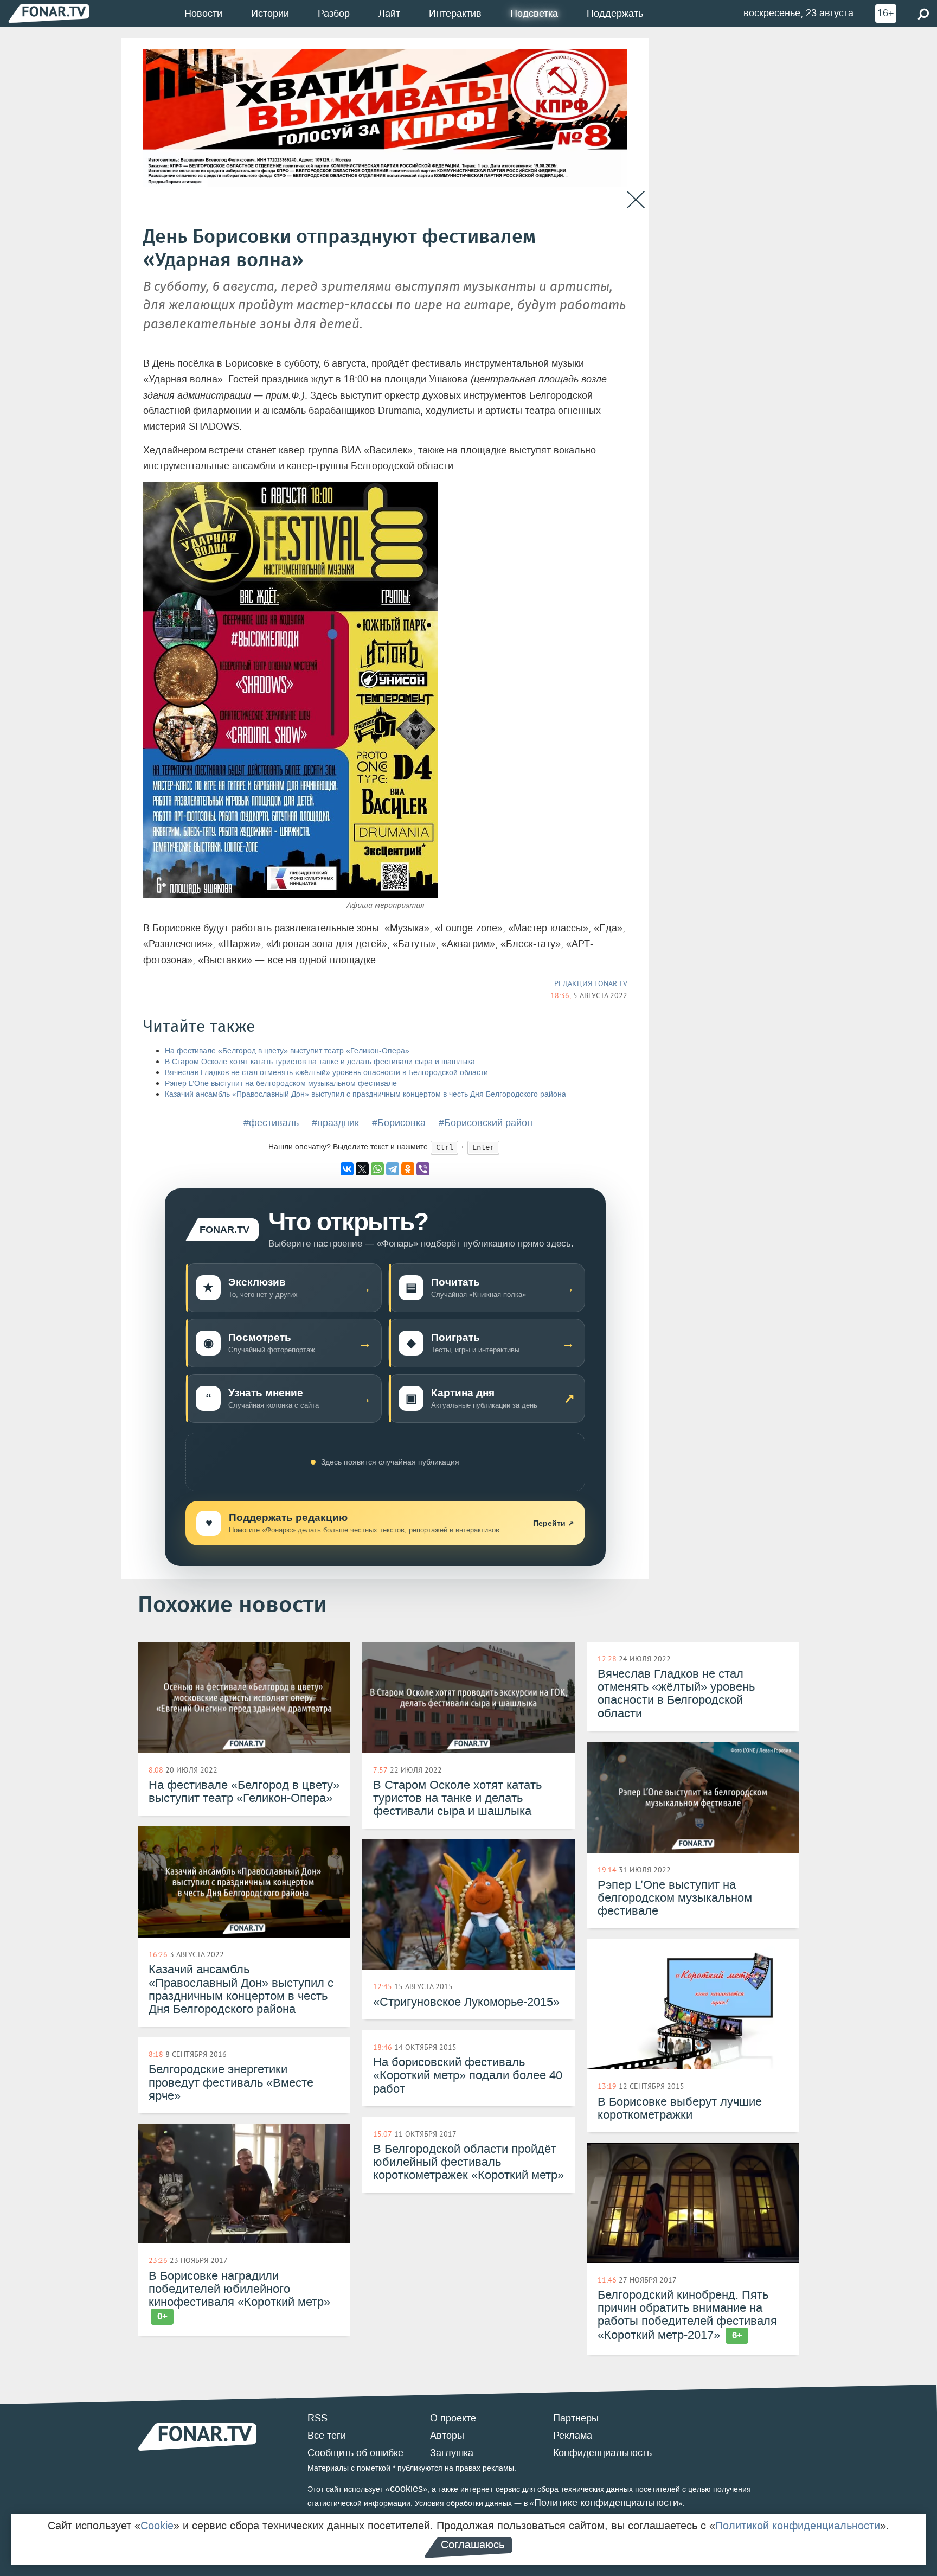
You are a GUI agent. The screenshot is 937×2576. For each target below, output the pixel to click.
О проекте (453, 2418)
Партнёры (576, 2418)
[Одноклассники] (408, 1169)
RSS (317, 2418)
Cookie (157, 2526)
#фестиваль (271, 1123)
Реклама (573, 2436)
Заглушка (452, 2453)
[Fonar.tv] (49, 13)
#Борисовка (399, 1123)
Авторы (447, 2436)
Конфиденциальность (602, 2453)
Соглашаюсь (473, 2545)
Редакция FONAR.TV (591, 983)
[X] (362, 1169)
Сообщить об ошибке (355, 2453)
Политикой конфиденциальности (798, 2526)
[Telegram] (393, 1169)
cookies (406, 2489)
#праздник (335, 1123)
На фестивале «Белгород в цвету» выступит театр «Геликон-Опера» (287, 1051)
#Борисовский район (486, 1123)
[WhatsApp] (377, 1169)
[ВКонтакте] (347, 1169)
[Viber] (423, 1169)
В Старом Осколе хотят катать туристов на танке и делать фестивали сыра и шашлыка (320, 1062)
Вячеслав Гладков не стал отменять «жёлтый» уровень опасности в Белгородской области (326, 1073)
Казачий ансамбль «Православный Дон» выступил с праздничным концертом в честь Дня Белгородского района (365, 1094)
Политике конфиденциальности (606, 2503)
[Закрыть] (636, 200)
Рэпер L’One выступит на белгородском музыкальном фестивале (281, 1084)
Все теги (327, 2436)
